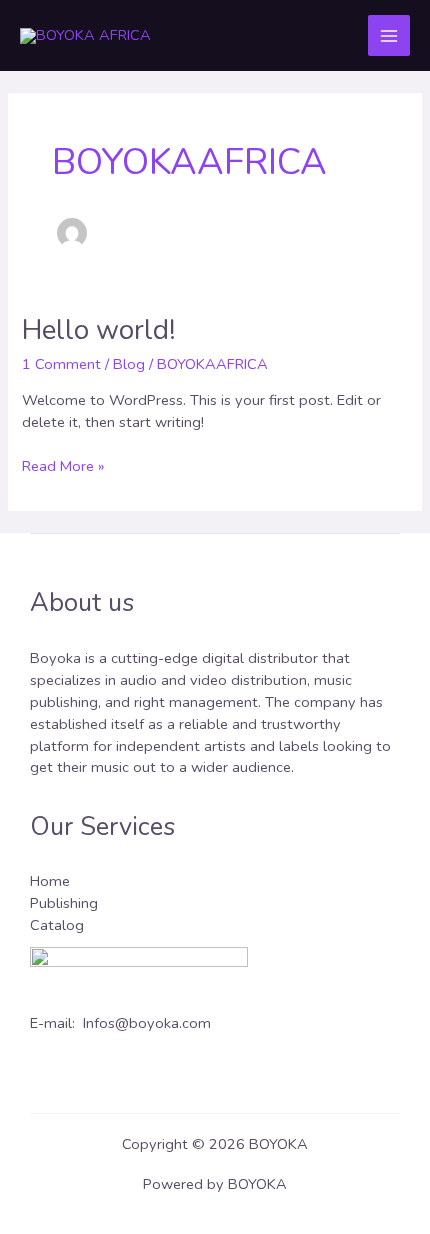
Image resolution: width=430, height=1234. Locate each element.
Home (50, 881)
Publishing (64, 903)
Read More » (63, 466)
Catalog (57, 925)
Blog (129, 364)
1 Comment (61, 364)
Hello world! (99, 330)
